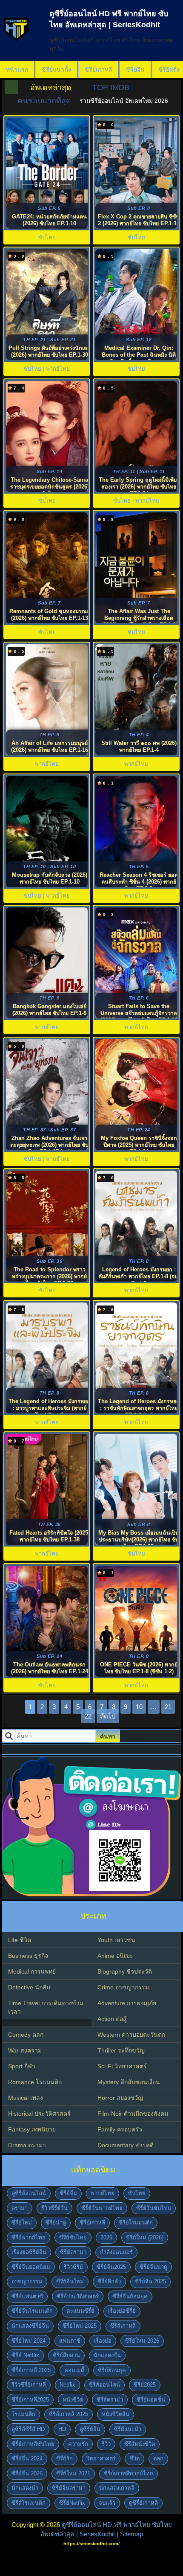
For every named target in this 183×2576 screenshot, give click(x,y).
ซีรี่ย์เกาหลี (99, 70)
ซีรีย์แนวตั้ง (56, 70)
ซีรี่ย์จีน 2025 (150, 2281)
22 (88, 1716)
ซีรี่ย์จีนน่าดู (153, 2267)
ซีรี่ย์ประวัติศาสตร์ (78, 2296)
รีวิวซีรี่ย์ (73, 2267)
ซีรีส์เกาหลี (123, 2326)
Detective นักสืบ (29, 1987)
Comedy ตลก (26, 2035)
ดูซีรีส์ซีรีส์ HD (28, 2429)
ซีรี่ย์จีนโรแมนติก (32, 2311)
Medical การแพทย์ (32, 1971)
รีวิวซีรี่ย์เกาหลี (29, 2385)
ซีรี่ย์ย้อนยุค (112, 2370)
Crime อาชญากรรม (123, 1987)
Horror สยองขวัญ (120, 2098)
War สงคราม (25, 2050)
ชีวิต (134, 2458)
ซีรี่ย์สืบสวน (66, 2355)
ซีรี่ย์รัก (64, 2458)
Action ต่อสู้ (112, 2019)
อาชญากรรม (27, 2281)
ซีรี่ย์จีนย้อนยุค (130, 2296)
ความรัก (78, 2444)
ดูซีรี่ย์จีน (90, 2429)
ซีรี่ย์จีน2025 (111, 2267)
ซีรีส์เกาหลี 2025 (69, 2414)
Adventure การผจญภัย (127, 2003)
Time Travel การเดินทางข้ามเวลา (46, 2007)
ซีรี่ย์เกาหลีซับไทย (33, 2444)
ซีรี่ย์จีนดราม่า (69, 2488)
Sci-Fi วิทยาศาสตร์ (122, 2066)
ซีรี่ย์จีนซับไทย (154, 2208)
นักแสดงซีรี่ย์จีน (30, 2326)
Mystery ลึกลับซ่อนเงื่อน (129, 2082)
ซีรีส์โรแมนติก (29, 2503)
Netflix (67, 2385)
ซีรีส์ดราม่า (110, 2400)
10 (139, 1707)
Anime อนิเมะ (115, 1956)
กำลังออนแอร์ (116, 2252)
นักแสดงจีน (107, 2355)
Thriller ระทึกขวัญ (121, 2050)
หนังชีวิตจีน (116, 2414)
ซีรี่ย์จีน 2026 (27, 2473)
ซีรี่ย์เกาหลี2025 (30, 2400)
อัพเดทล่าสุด (51, 87)
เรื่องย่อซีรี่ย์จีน (29, 2252)
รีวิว (106, 2444)
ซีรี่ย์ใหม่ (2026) (145, 2237)
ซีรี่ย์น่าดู (56, 2223)
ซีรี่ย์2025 (145, 2385)
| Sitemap (130, 2534)
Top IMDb (111, 87)
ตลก (158, 2458)
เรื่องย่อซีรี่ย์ (122, 2311)
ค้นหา (108, 1736)
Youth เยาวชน (116, 1940)
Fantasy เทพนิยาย (32, 2129)
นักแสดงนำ (25, 2488)
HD (62, 2429)
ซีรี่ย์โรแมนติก (136, 2223)
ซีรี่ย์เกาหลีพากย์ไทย (129, 2473)
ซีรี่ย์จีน (135, 70)
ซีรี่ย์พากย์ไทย (29, 2237)
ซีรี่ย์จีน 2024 (27, 2458)
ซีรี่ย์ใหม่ (22, 2223)
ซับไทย (137, 2193)
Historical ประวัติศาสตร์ (39, 2114)
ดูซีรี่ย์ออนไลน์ (29, 2193)
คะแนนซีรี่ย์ (80, 2311)
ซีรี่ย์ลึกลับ (109, 2281)
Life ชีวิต (20, 1940)
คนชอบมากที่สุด (44, 101)
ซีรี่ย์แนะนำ (128, 2429)
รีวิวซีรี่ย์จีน (54, 2208)
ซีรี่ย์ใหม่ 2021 (73, 2473)
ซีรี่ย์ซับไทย (73, 2237)
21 (168, 1707)
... (154, 1707)
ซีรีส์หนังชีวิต (140, 2444)
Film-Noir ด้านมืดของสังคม (133, 2114)
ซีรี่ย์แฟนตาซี (27, 2296)
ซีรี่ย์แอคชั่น (151, 2400)
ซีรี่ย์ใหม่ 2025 (80, 2326)
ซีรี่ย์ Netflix (25, 2355)
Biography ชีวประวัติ (125, 1971)
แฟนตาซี (70, 2341)
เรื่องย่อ (103, 2341)
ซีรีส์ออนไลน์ (104, 2385)
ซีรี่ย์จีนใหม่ (70, 2281)
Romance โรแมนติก (35, 2082)
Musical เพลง (26, 2098)
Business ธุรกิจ (28, 1956)
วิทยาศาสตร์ (101, 2458)
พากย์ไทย (103, 2193)
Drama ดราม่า (27, 2145)
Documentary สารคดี (126, 2145)
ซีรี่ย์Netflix (72, 2503)
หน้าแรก (17, 70)
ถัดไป (108, 1716)
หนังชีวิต (73, 2400)
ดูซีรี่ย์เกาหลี (143, 2503)
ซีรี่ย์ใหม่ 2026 (142, 2341)
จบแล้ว (107, 2503)
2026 (106, 2237)
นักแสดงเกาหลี (117, 2488)
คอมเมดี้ (74, 2370)
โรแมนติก (23, 2414)
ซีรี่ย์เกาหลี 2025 (31, 2370)
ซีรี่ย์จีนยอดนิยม (31, 2267)
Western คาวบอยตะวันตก (131, 2035)
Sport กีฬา (22, 2066)
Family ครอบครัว (120, 2129)
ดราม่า (20, 2208)
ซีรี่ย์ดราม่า (73, 2252)
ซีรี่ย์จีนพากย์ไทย (102, 2208)
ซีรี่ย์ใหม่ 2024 (29, 2341)
